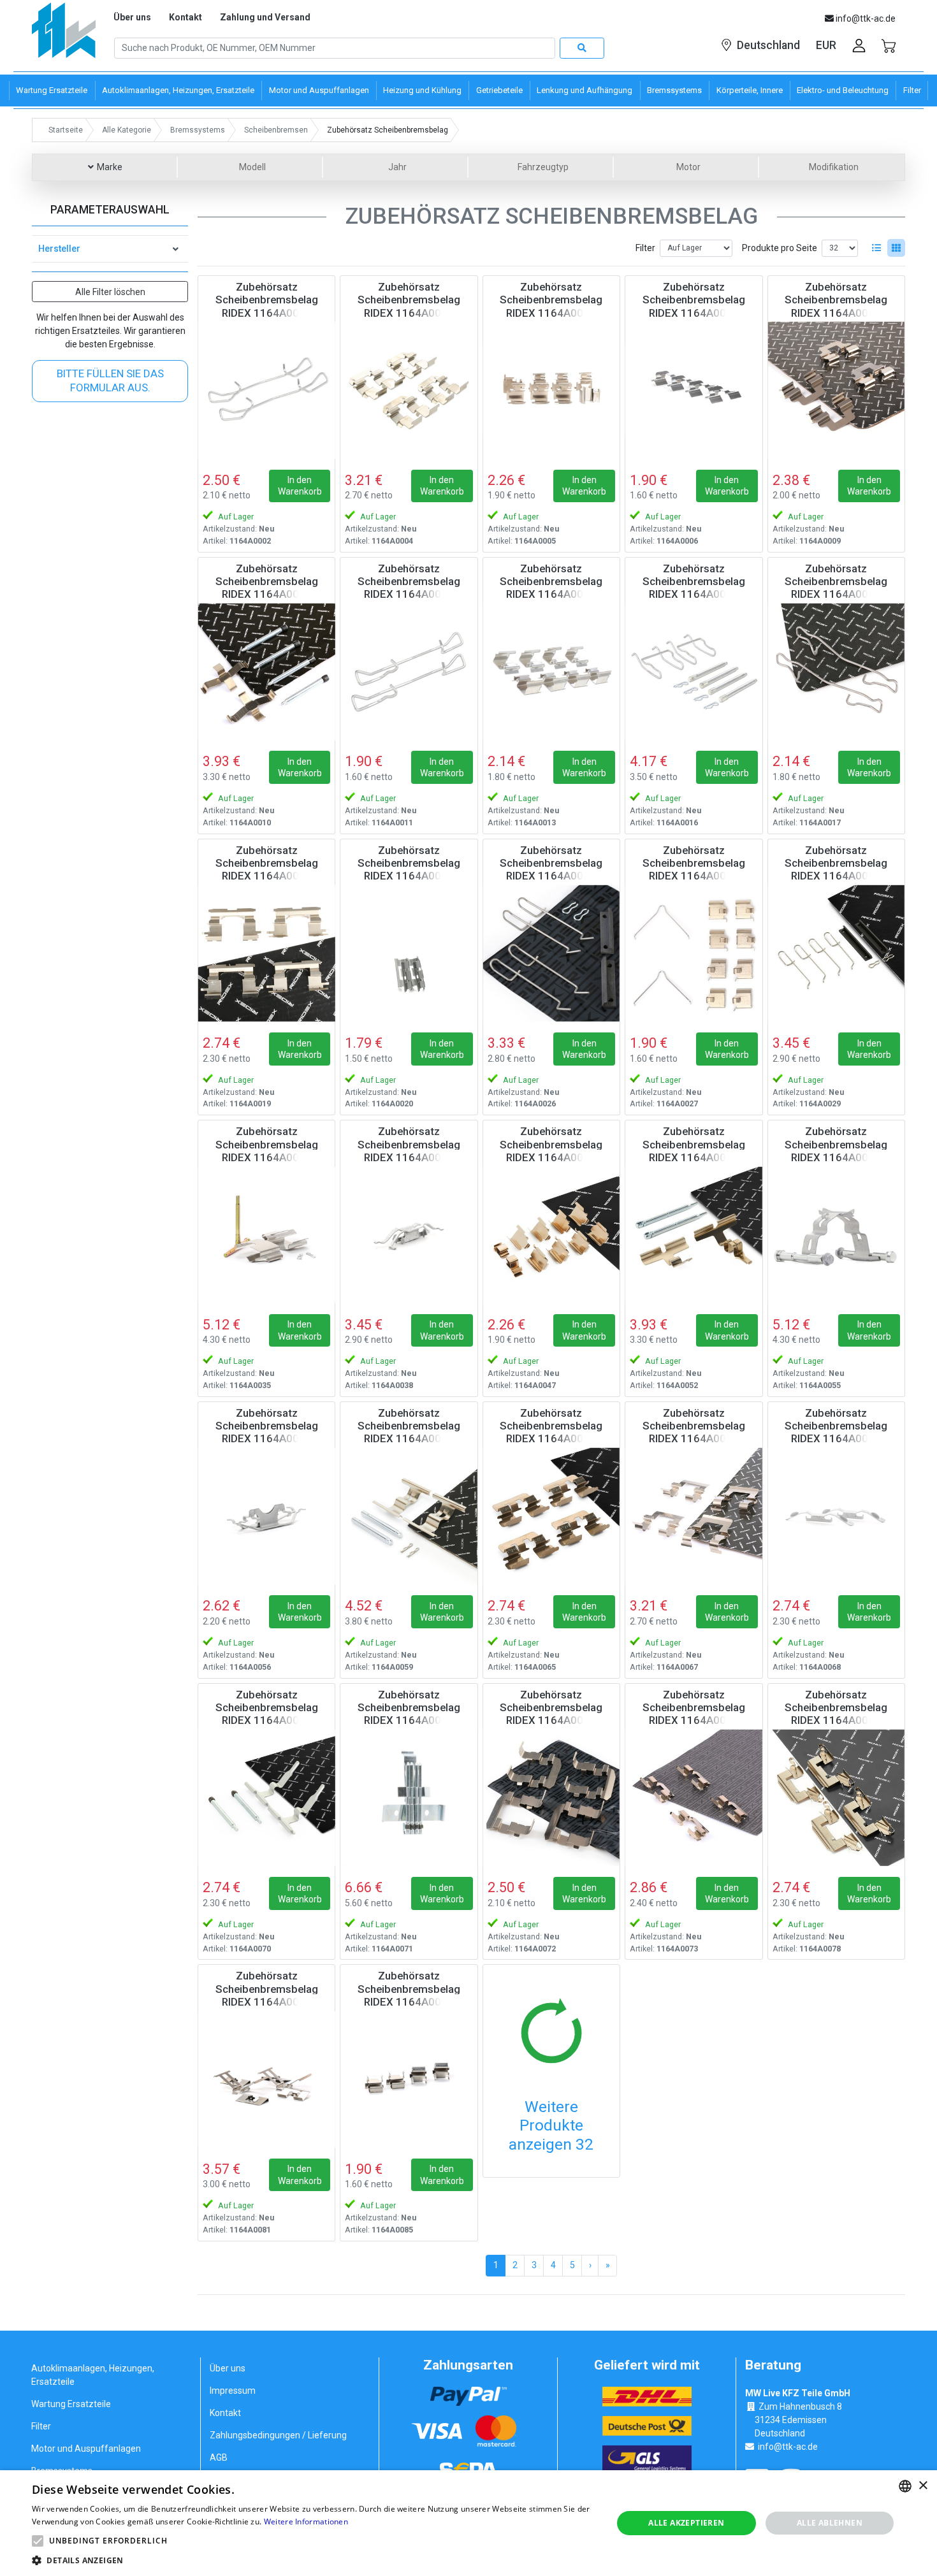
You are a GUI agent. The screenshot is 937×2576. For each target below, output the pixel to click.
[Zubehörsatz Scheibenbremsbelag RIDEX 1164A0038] (409, 1234)
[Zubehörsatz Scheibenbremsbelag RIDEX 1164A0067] (694, 1516)
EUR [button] (826, 45)
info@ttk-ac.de (788, 2447)
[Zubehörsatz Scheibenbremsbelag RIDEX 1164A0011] (409, 672)
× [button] (923, 2486)
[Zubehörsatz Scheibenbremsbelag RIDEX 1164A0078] (836, 1798)
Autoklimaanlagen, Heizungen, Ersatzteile (93, 2375)
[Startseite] (64, 35)
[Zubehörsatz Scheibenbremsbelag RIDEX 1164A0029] (836, 953)
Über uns (132, 17)
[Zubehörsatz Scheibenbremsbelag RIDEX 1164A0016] (694, 672)
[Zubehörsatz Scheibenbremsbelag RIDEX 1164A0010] (266, 672)
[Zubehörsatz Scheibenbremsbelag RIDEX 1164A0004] (409, 390)
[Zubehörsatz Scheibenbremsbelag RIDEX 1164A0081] (266, 2079)
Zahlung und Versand (265, 17)
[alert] (468, 2523)
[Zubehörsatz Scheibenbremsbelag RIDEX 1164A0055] (836, 1234)
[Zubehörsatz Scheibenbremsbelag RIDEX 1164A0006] (694, 390)
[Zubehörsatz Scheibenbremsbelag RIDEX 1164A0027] (694, 953)
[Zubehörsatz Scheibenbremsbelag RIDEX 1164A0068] (836, 1516)
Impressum (233, 2391)
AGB (219, 2457)
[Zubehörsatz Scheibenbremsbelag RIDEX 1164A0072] (551, 1798)
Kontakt (185, 17)
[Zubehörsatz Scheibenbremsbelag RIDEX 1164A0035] (266, 1234)
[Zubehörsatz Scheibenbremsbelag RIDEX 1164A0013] (551, 672)
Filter (645, 248)
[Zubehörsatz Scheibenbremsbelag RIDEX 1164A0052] (694, 1234)
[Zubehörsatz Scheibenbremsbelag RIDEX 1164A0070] (266, 1798)
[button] (38, 2541)
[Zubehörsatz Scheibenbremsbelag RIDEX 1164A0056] (266, 1516)
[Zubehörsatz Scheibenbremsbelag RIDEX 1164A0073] (694, 1798)
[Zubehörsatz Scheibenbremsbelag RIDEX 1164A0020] (409, 953)
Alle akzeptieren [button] (686, 2523)
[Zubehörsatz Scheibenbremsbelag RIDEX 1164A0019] (266, 953)
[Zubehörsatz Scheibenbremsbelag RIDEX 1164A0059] (409, 1516)
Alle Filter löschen (110, 292)
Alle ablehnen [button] (830, 2523)
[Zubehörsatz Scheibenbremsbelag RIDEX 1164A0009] (836, 390)
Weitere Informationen (306, 2522)
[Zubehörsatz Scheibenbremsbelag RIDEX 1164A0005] (551, 390)
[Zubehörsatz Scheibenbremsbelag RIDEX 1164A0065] (551, 1516)
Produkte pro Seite (780, 248)
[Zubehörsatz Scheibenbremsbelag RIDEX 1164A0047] (551, 1234)
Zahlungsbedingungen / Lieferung (278, 2435)
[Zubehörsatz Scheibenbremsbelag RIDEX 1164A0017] (836, 672)
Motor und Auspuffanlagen (86, 2449)
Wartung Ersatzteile (71, 2404)
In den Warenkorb (300, 486)
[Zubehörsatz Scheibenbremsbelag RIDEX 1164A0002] (266, 390)
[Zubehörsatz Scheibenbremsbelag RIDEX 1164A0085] (409, 2079)
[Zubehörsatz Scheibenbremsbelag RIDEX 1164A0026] (551, 953)
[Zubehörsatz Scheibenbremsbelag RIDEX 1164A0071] (409, 1798)
